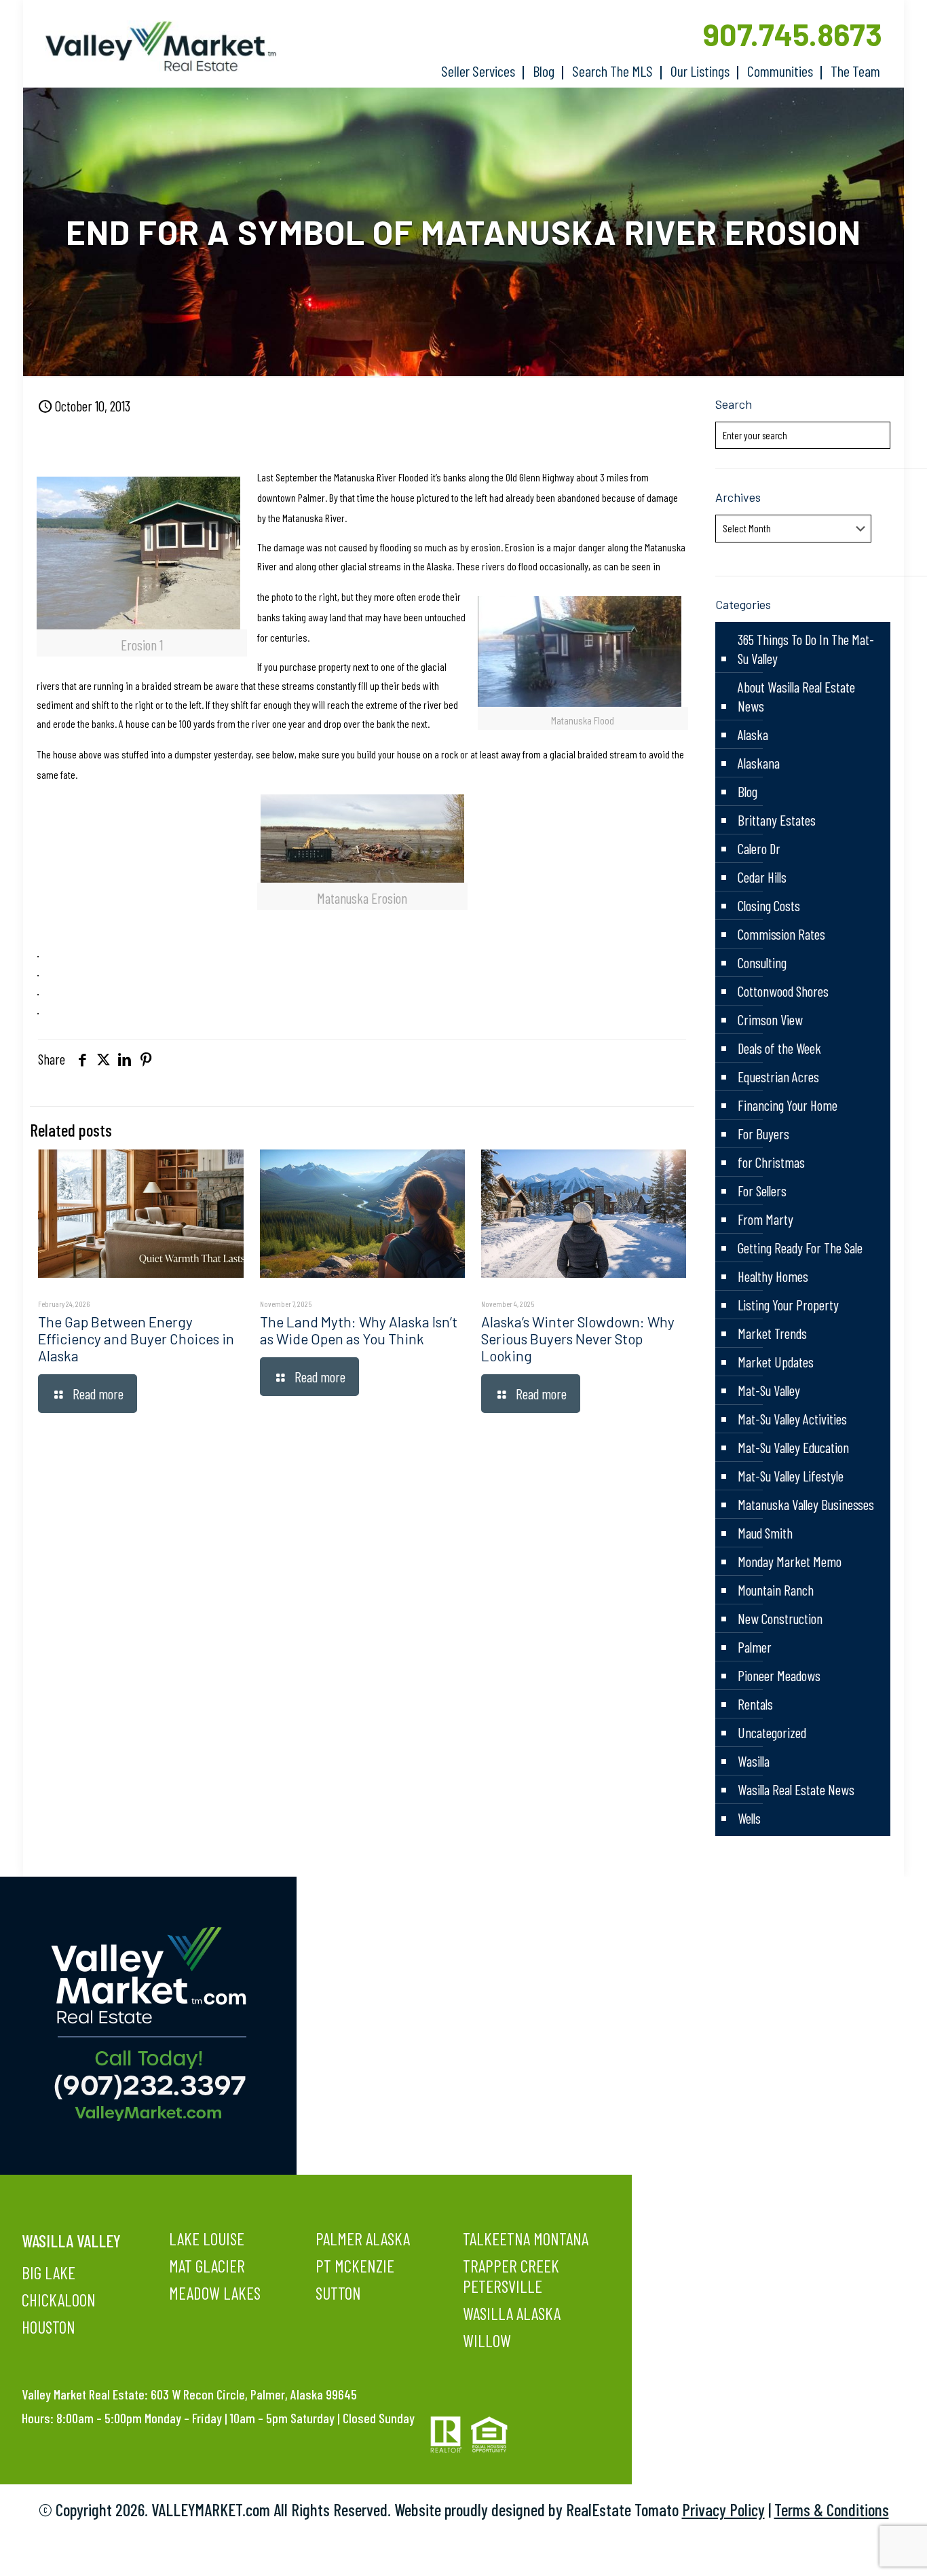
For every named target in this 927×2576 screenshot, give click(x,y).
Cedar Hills (762, 877)
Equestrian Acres (778, 1077)
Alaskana (759, 763)
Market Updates (776, 1362)
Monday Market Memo (790, 1561)
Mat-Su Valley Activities (792, 1419)
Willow (487, 2340)
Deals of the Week (779, 1048)
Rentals (755, 1704)
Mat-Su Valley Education (793, 1447)
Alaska (753, 734)
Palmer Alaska (363, 2239)
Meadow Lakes (215, 2293)
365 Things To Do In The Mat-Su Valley (806, 649)
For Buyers (763, 1134)
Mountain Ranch (776, 1590)
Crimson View (770, 1019)
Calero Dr (759, 848)
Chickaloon (59, 2300)
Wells (749, 1818)
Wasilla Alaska (512, 2313)
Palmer (755, 1647)
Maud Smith (765, 1533)
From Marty (765, 1219)
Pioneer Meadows (779, 1675)
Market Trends (772, 1333)
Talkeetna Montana (526, 2239)
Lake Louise (207, 2239)
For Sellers (762, 1191)
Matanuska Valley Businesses (806, 1504)
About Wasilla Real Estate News (796, 696)
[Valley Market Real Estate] (154, 47)
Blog (748, 791)
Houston (49, 2327)
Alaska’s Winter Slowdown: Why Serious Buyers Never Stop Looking (578, 1339)
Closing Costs (769, 905)
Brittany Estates (777, 820)
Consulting (762, 962)
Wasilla (754, 1761)
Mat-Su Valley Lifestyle (791, 1476)
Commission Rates (781, 934)
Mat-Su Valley (769, 1390)
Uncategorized (772, 1732)
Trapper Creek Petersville (511, 2276)
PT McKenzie (355, 2266)
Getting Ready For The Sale (800, 1248)
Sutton (338, 2293)
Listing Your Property (788, 1305)
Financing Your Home (788, 1105)
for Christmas (771, 1162)
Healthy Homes (773, 1276)
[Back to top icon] (862, 2548)
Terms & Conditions (832, 2509)
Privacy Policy (723, 2509)
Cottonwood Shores (783, 991)
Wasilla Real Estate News (796, 1789)
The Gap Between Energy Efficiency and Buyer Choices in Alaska (136, 1339)
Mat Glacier (207, 2266)
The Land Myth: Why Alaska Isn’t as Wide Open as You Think (359, 1330)
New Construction (780, 1618)
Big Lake (49, 2273)
